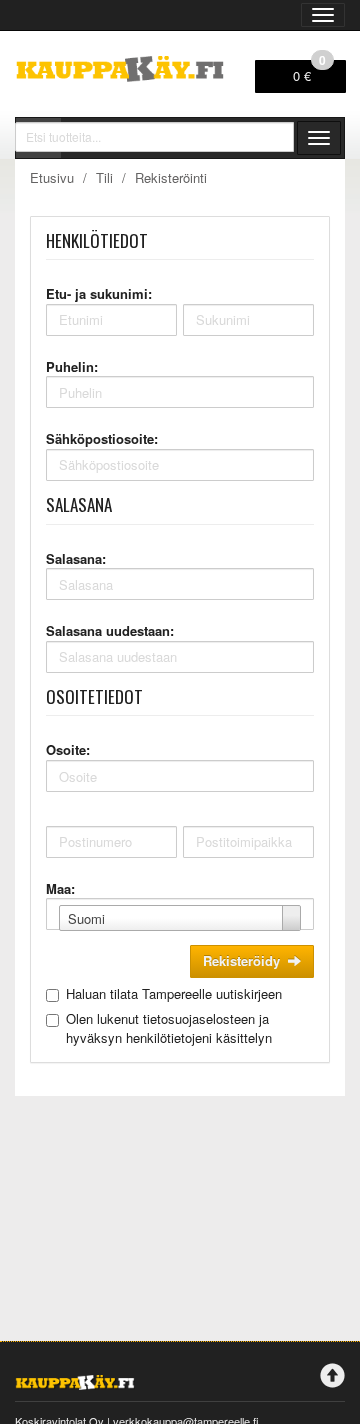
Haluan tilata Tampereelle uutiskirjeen (174, 993)
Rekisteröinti (171, 177)
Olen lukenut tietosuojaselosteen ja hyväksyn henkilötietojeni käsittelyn (169, 1028)
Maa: (60, 888)
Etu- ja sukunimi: (99, 293)
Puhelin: (72, 366)
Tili (104, 177)
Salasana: (76, 558)
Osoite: (68, 749)
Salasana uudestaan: (110, 630)
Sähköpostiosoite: (102, 438)
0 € (309, 72)
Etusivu (52, 177)
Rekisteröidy (241, 960)
